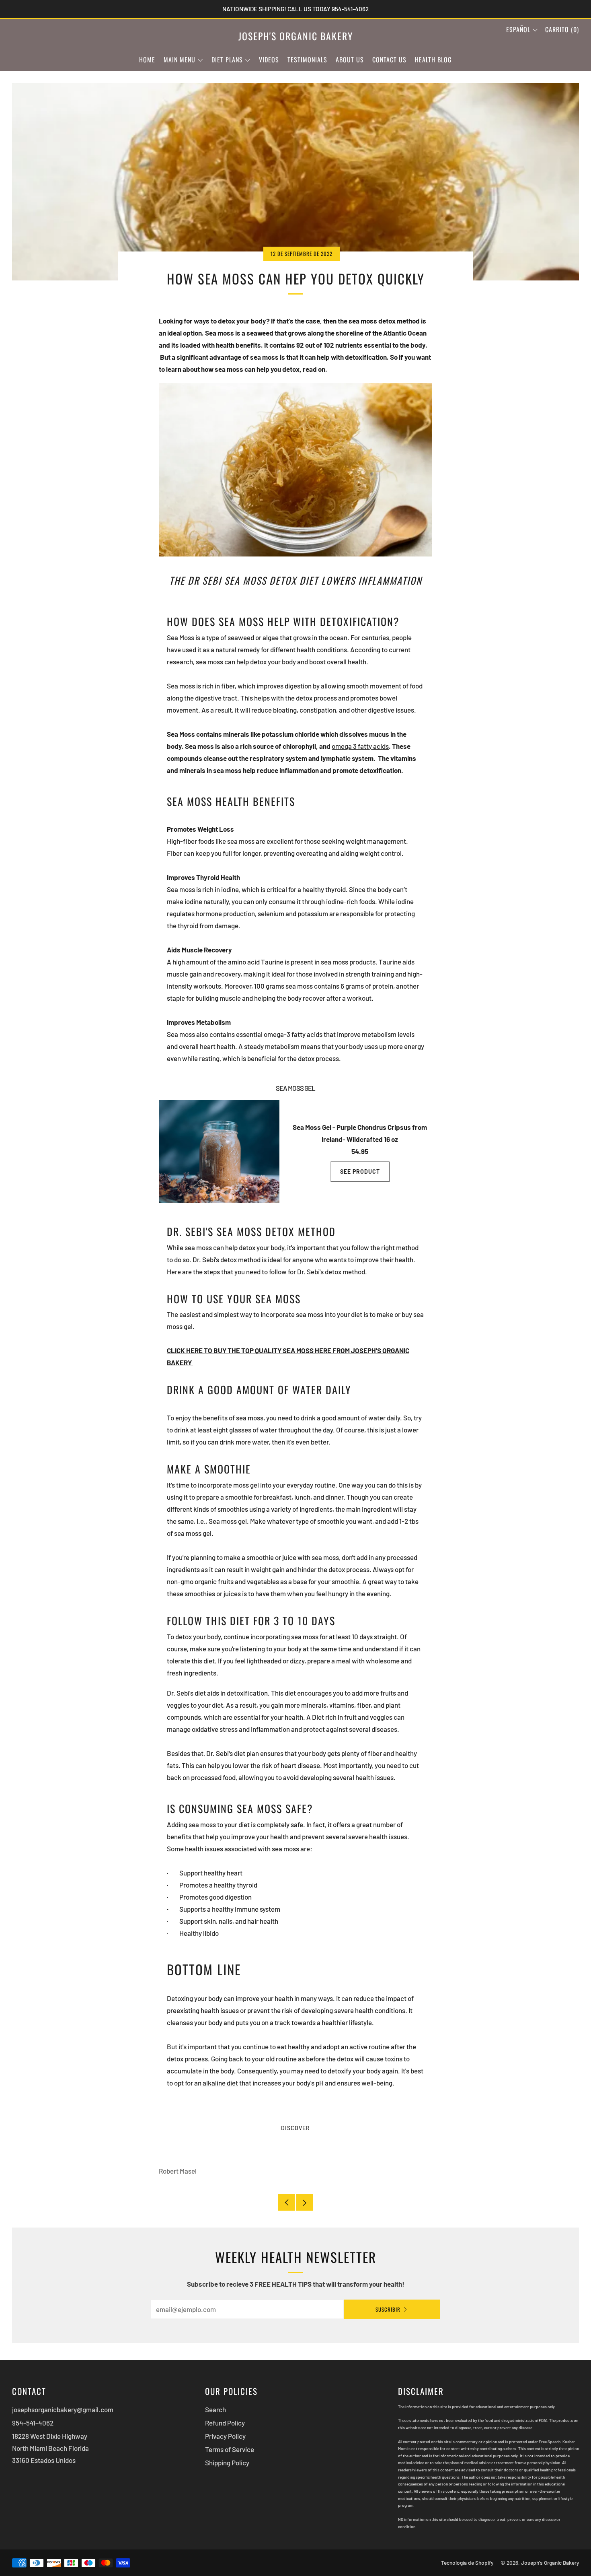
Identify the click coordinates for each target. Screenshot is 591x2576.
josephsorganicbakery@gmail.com (63, 2409)
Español (518, 29)
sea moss (334, 962)
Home (147, 60)
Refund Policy (225, 2423)
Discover (295, 2128)
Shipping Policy (227, 2463)
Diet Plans (227, 60)
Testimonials (307, 60)
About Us (350, 60)
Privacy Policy (225, 2436)
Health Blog (433, 60)
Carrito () (562, 29)
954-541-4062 (33, 2423)
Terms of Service (230, 2449)
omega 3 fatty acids (360, 746)
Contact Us (389, 60)
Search (215, 2409)
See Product (360, 1172)
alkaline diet (220, 2083)
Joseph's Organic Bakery (296, 36)
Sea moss (181, 686)
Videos (269, 60)
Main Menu (180, 60)
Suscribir (388, 2309)
